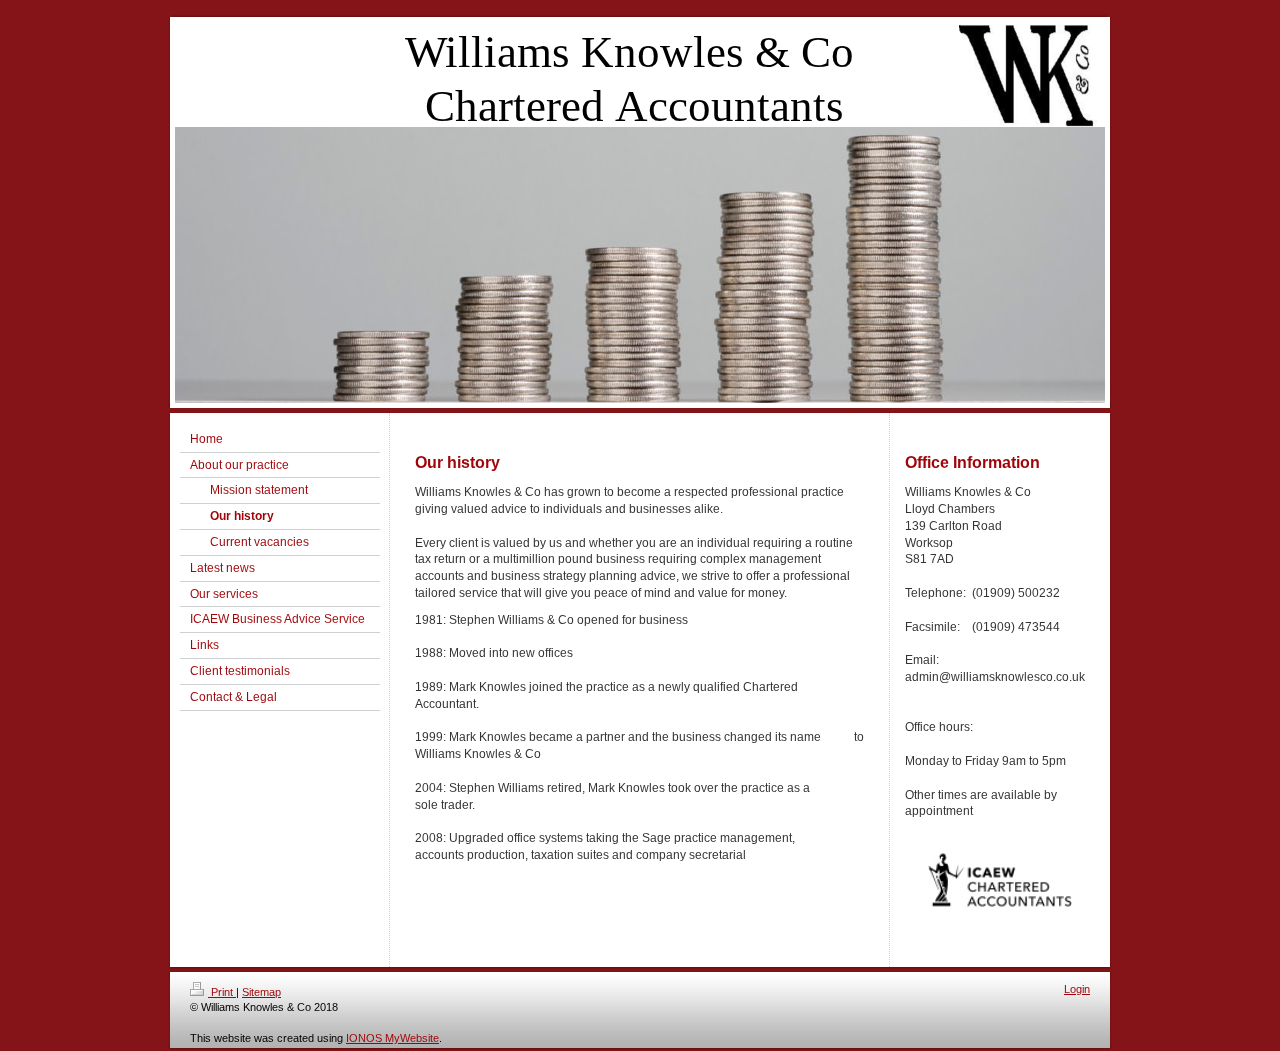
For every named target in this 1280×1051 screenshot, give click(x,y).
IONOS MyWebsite (392, 1038)
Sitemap (261, 992)
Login (1077, 989)
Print (222, 992)
